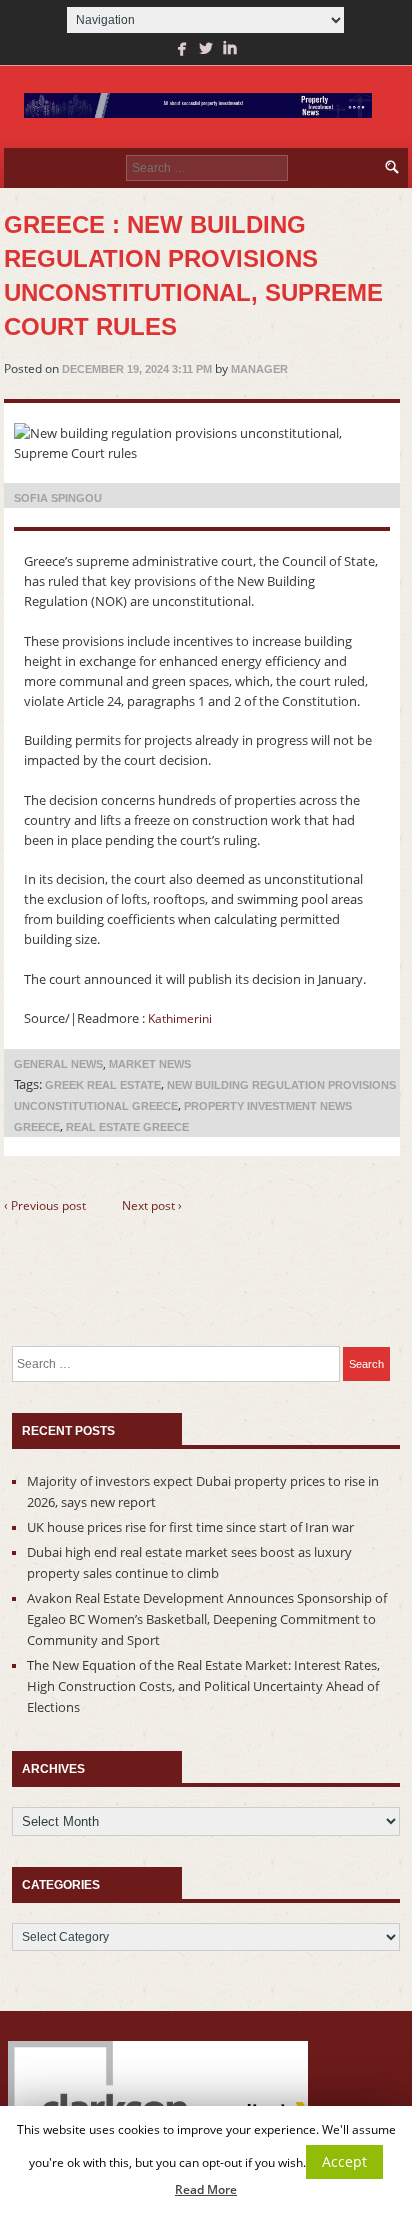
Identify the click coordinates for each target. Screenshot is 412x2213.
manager (259, 369)
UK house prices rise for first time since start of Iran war (190, 1527)
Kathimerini (180, 1018)
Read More (206, 2189)
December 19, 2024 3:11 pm (137, 369)
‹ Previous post (45, 1205)
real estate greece (127, 1127)
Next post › (152, 1205)
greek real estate (103, 1085)
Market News (150, 1064)
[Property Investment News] (198, 107)
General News (58, 1064)
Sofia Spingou (58, 498)
